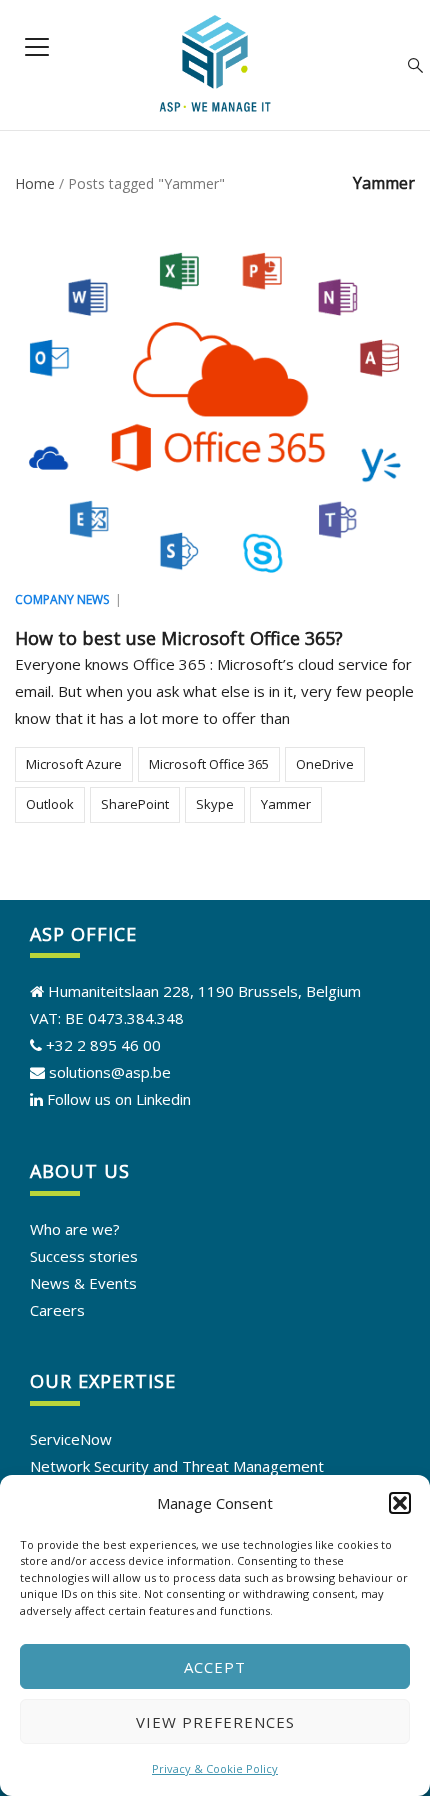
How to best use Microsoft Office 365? (179, 638)
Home (35, 183)
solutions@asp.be (108, 1072)
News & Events (83, 1283)
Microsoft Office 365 (209, 764)
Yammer (286, 804)
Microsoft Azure (74, 764)
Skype (215, 804)
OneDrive (325, 764)
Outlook (50, 804)
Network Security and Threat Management (177, 1466)
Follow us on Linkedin (119, 1099)
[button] (400, 1503)
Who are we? (75, 1229)
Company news (62, 599)
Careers (57, 1310)
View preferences (215, 1722)
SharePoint (135, 804)
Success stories (84, 1256)
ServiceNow (71, 1439)
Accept (215, 1667)
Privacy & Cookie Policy (215, 1768)
